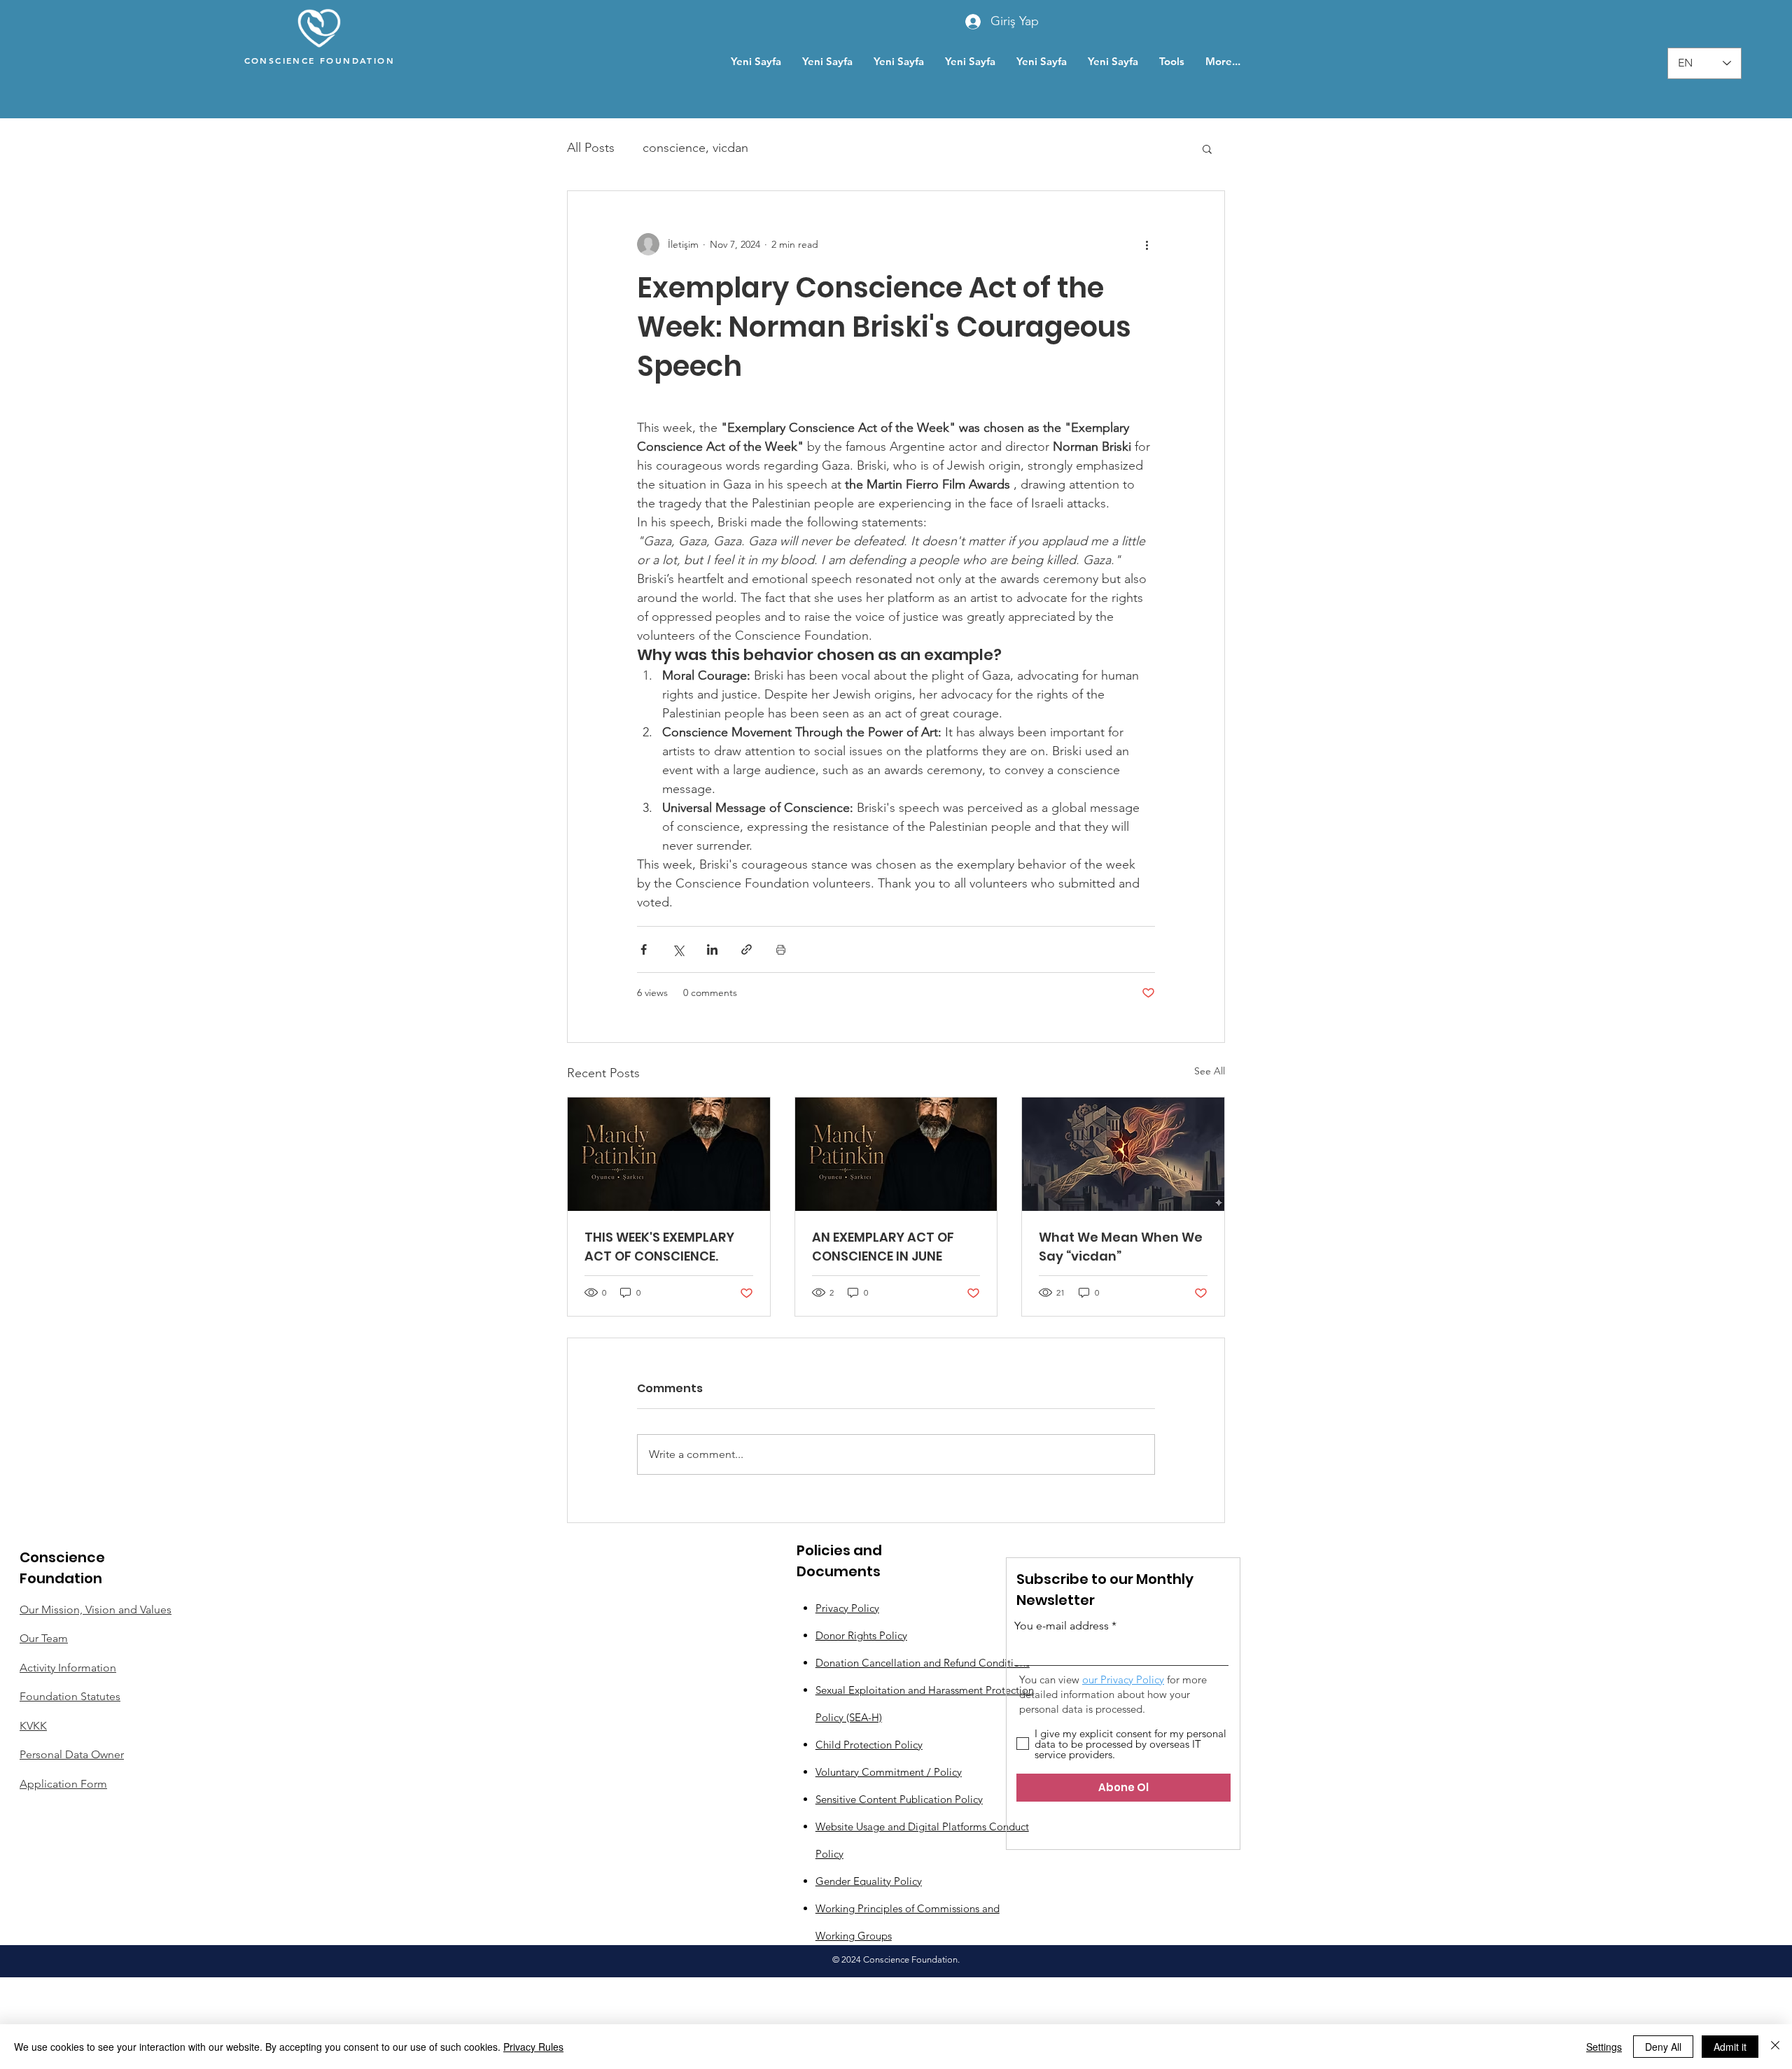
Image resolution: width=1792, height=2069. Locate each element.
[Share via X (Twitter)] (678, 949)
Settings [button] (1604, 2047)
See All (1210, 1071)
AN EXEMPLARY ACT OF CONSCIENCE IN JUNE (883, 1247)
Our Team (44, 1638)
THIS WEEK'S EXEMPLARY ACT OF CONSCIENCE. (659, 1247)
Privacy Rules (533, 2047)
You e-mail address (1062, 1626)
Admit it (1730, 2047)
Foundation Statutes (70, 1696)
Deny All (1663, 2047)
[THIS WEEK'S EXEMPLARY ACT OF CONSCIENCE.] (669, 1154)
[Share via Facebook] (644, 949)
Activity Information (68, 1668)
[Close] (1775, 2047)
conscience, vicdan (695, 148)
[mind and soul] (1123, 1154)
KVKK (33, 1726)
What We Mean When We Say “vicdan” (1121, 1247)
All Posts (591, 148)
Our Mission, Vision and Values (96, 1609)
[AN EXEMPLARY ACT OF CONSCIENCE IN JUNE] (896, 1154)
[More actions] (1147, 244)
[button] (1207, 148)
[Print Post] (781, 949)
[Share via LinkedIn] (712, 949)
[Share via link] (747, 949)
